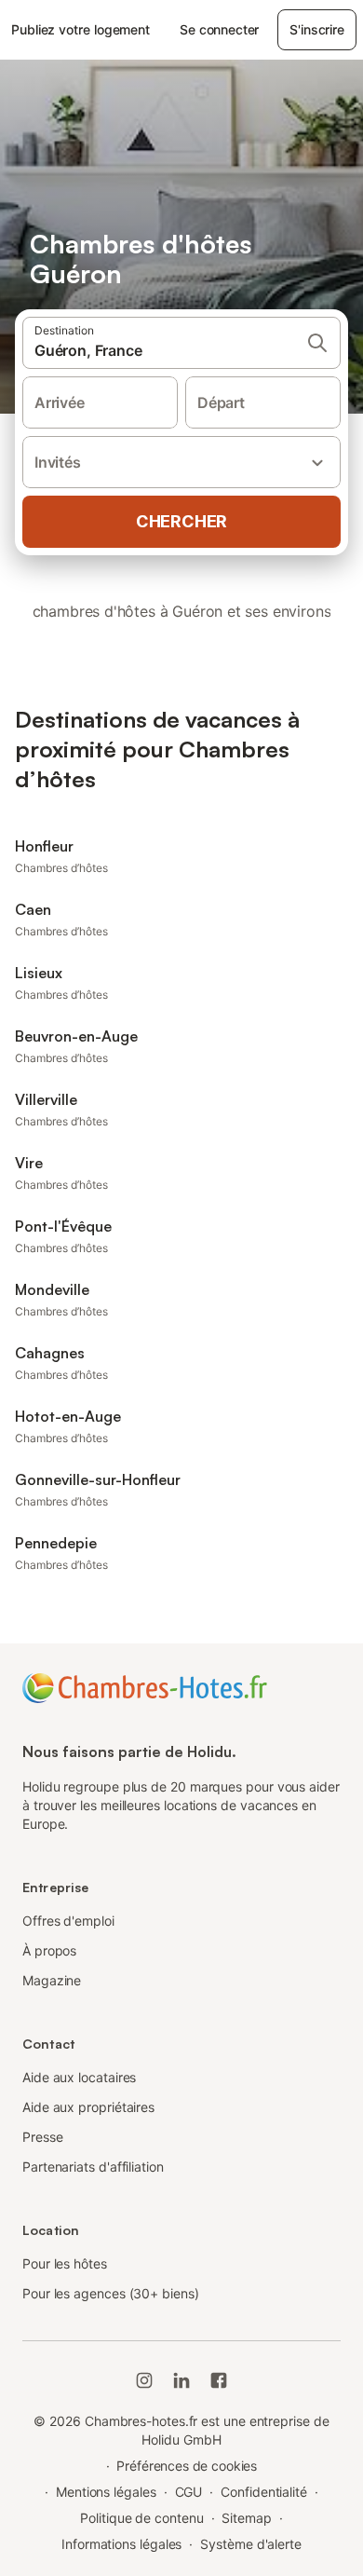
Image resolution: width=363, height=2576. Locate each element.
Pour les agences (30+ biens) (111, 2293)
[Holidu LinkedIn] (181, 2380)
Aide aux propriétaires (88, 2107)
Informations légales (121, 2544)
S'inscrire (316, 29)
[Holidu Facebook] (219, 2380)
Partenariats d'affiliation (93, 2167)
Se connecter (219, 29)
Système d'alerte (251, 2544)
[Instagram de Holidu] (144, 2380)
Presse (43, 2137)
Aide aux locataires (79, 2077)
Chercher (181, 521)
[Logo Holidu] (145, 1686)
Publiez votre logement (81, 29)
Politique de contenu (141, 2518)
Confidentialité (264, 2492)
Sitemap (246, 2518)
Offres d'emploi (68, 1921)
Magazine (52, 1980)
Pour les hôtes (65, 2263)
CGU (189, 2492)
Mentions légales (106, 2492)
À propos (49, 1950)
